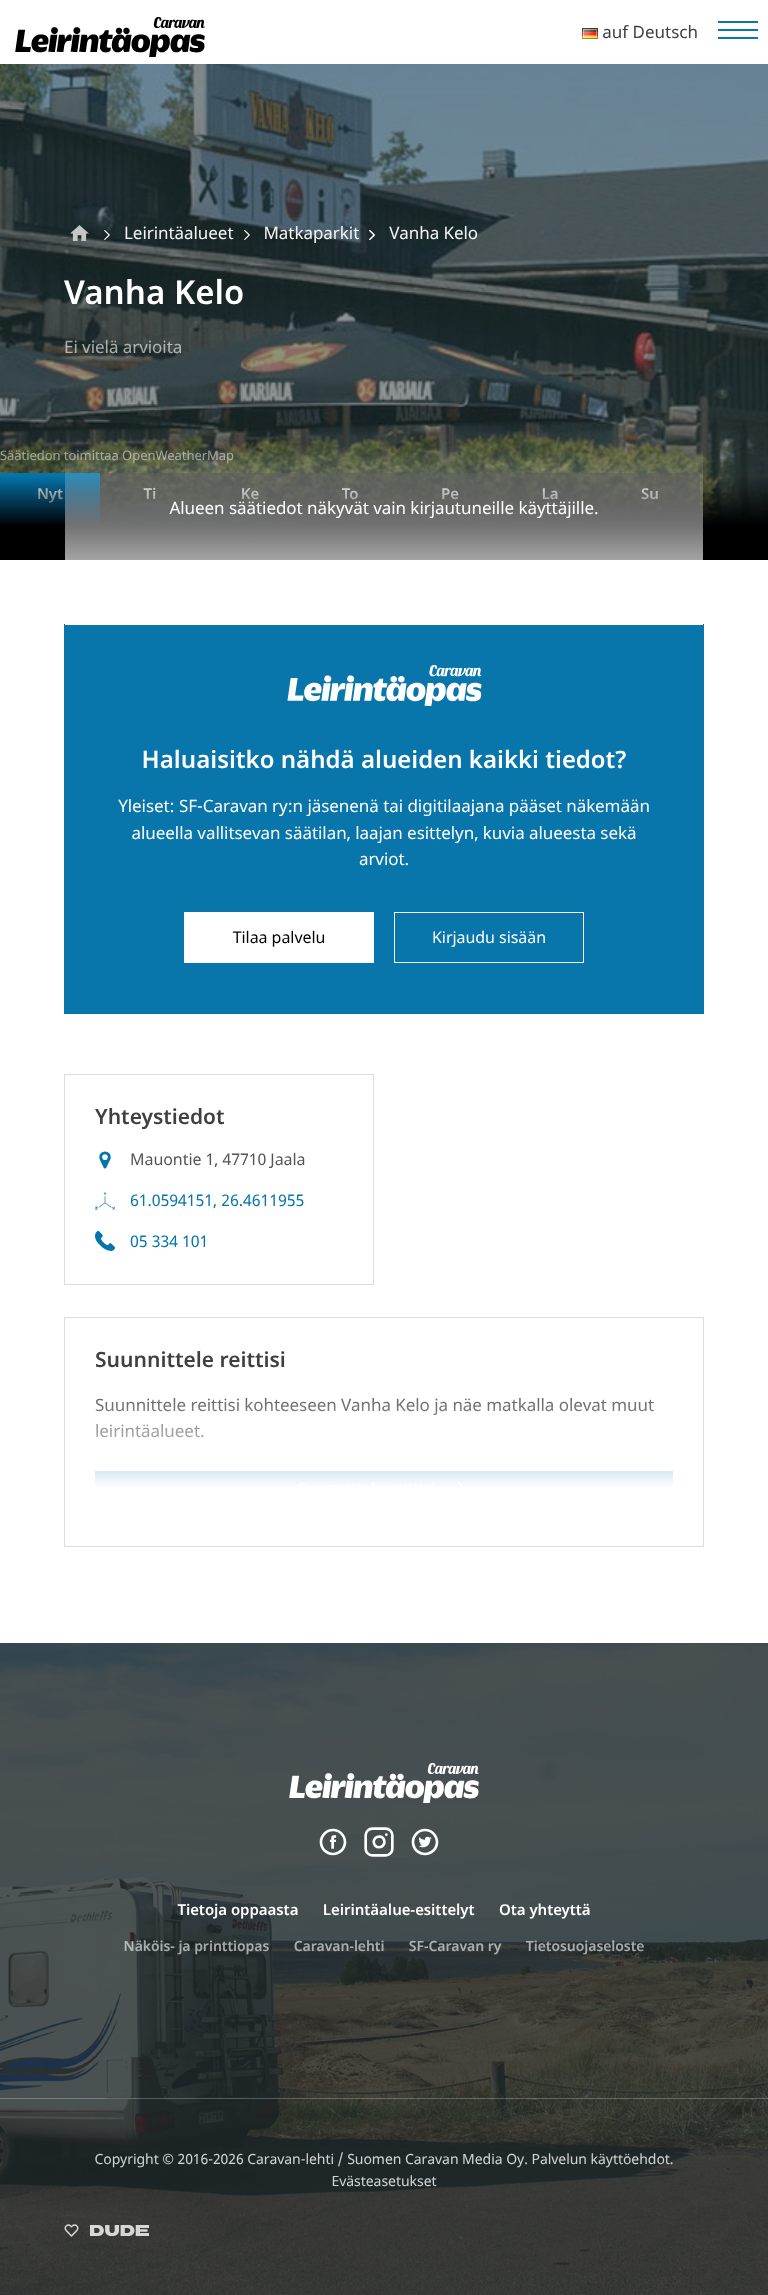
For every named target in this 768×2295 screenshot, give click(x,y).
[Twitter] (425, 1851)
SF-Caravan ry (455, 1946)
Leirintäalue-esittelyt (399, 1910)
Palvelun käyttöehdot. (602, 2159)
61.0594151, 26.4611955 (217, 1200)
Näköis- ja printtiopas (197, 1946)
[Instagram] (379, 1851)
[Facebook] (333, 1851)
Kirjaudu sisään (489, 937)
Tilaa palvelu (279, 937)
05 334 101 (169, 1241)
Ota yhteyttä (545, 1910)
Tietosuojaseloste (585, 1946)
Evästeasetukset (383, 2181)
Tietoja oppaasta (237, 1910)
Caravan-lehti (339, 1946)
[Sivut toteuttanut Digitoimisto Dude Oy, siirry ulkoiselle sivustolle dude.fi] (106, 2234)
